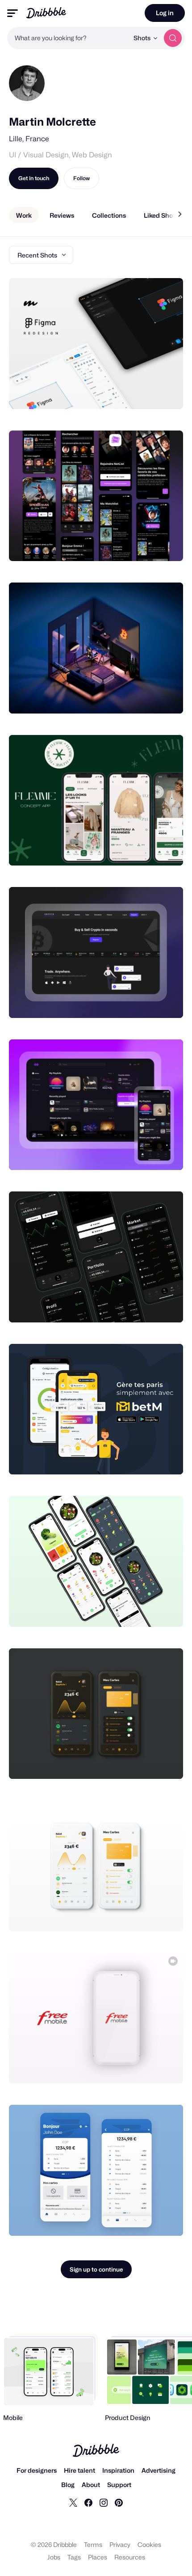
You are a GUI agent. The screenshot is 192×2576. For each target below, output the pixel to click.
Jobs (54, 2557)
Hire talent (79, 2470)
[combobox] (68, 38)
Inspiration (118, 2470)
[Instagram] (104, 2502)
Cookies (149, 2544)
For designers (37, 2470)
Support (119, 2485)
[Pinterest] (119, 2502)
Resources (130, 2557)
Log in (165, 13)
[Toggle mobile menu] (13, 13)
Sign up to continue (96, 2269)
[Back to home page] (46, 13)
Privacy (120, 2544)
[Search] (173, 38)
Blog (68, 2485)
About (91, 2485)
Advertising (159, 2470)
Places (98, 2557)
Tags (74, 2557)
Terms (93, 2544)
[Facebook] (88, 2502)
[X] (73, 2502)
